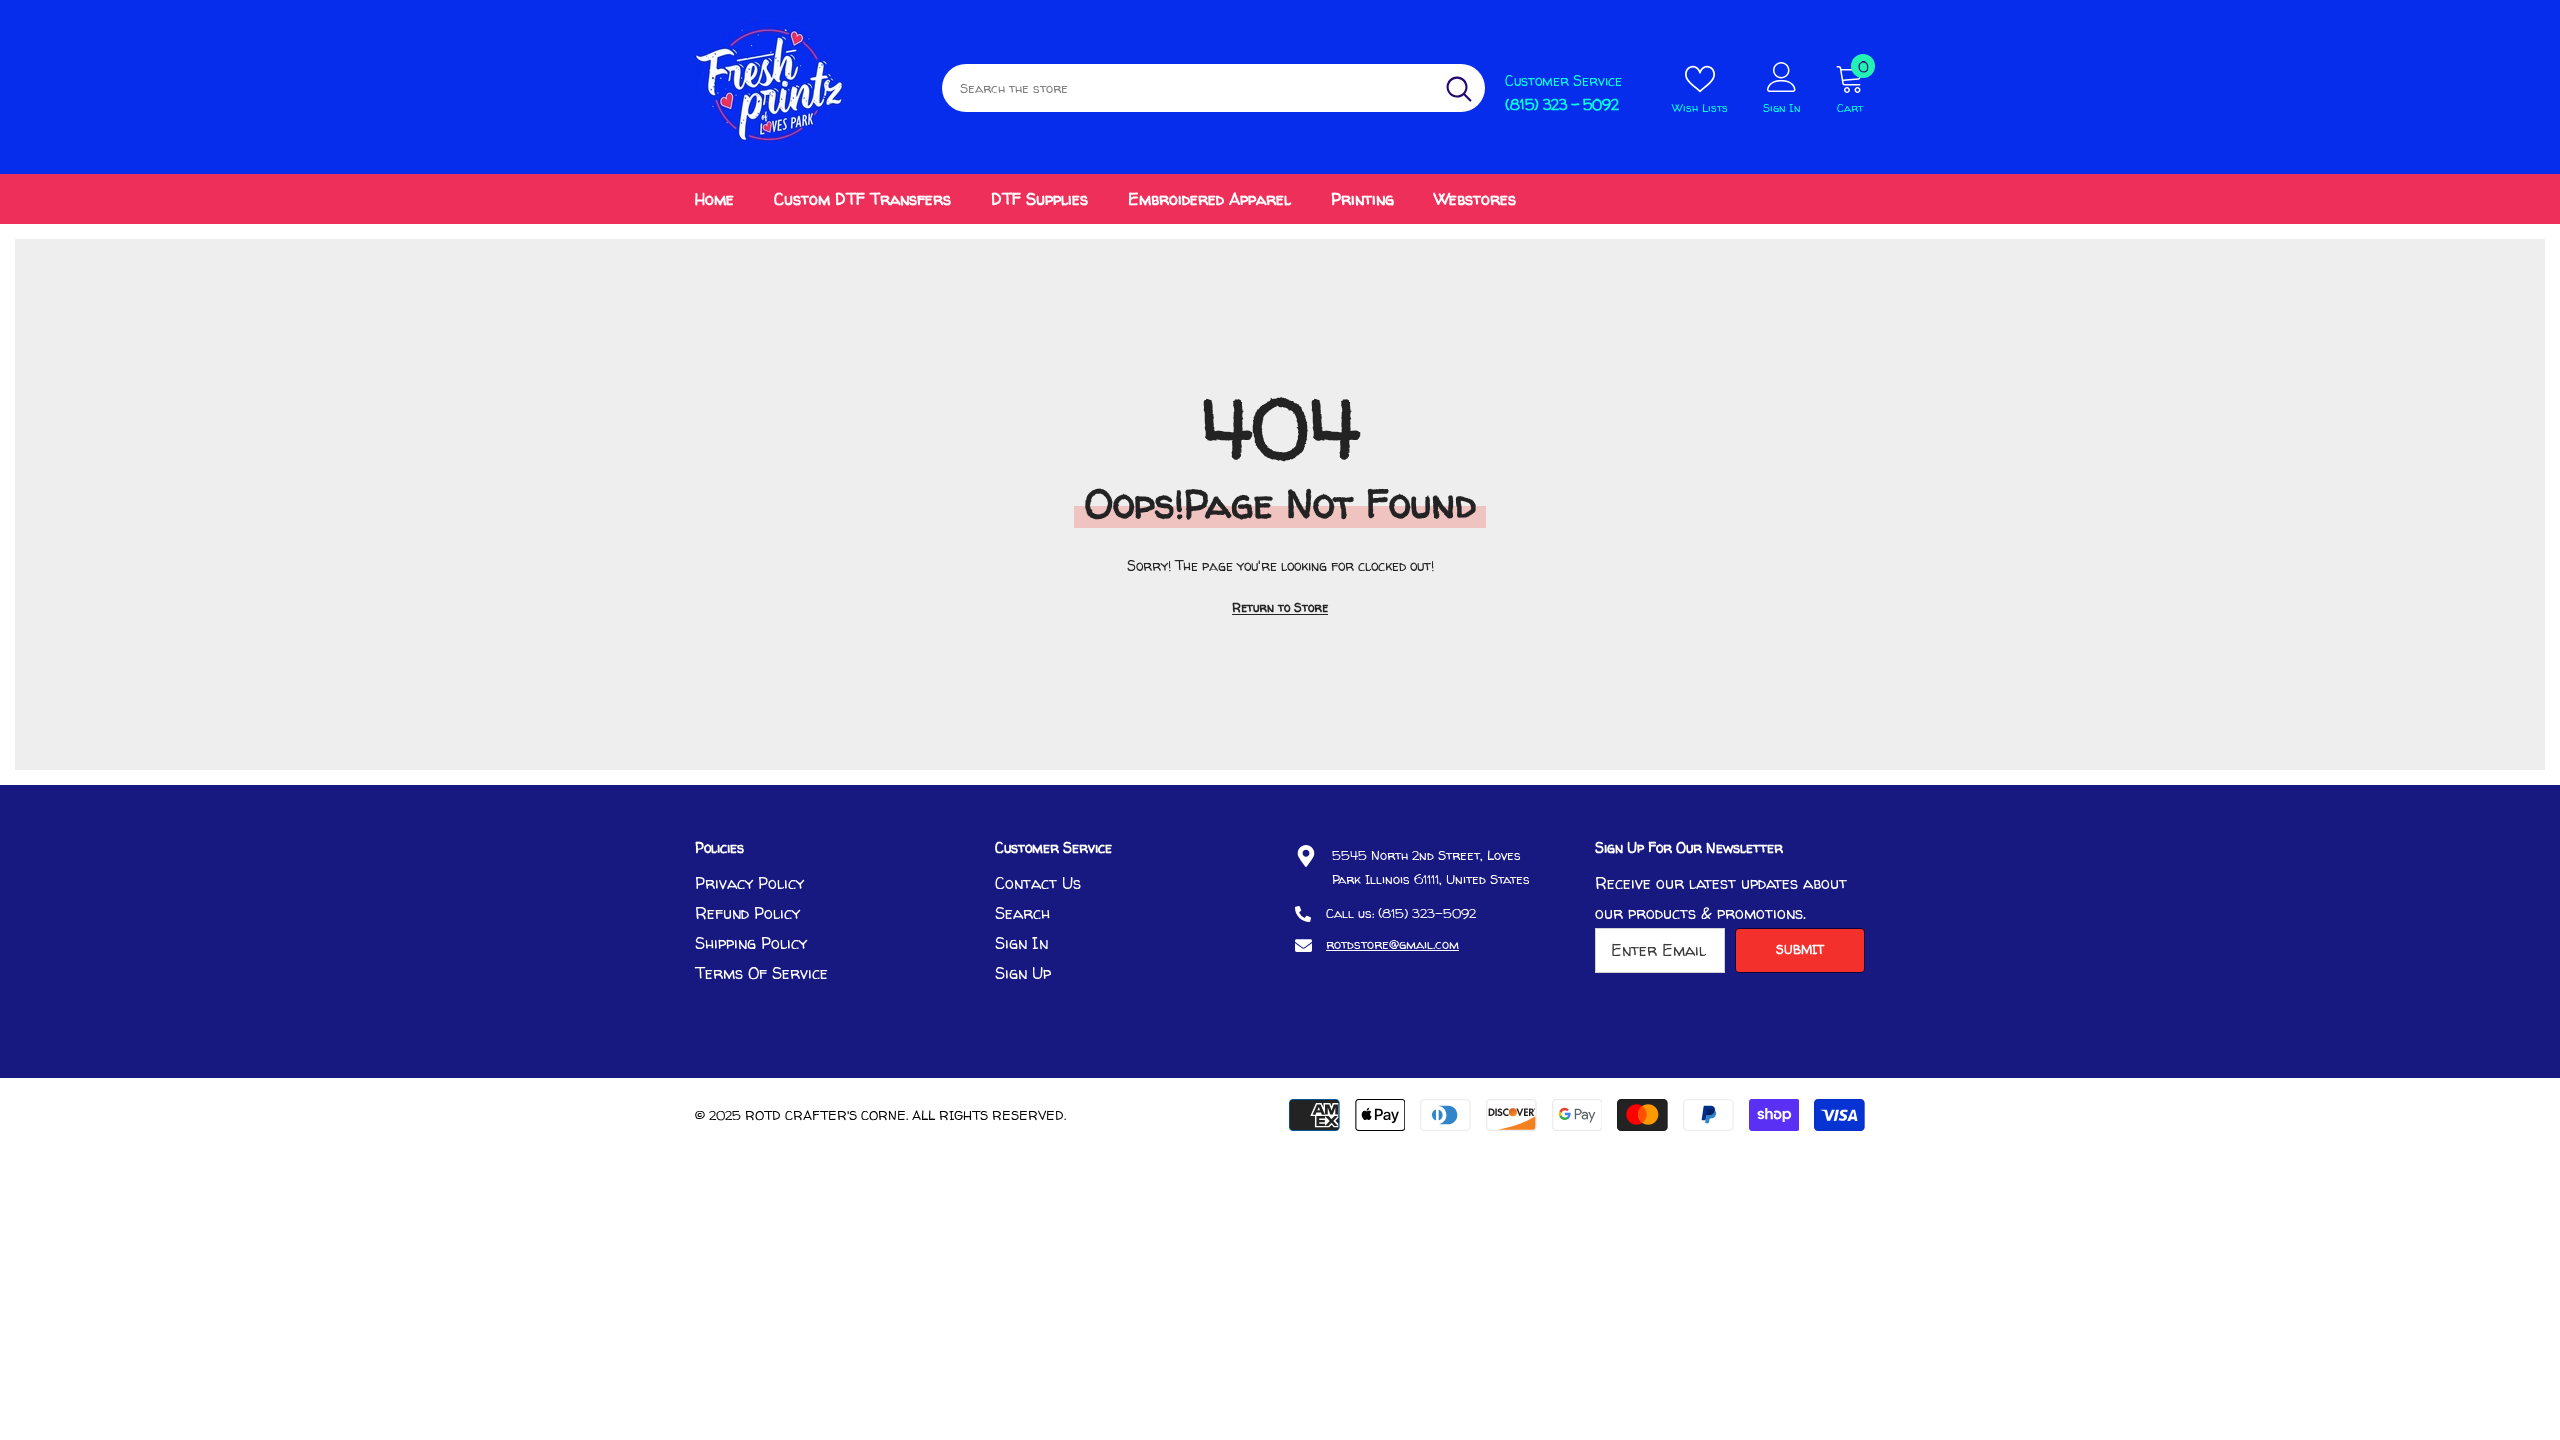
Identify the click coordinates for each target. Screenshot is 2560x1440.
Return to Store (1280, 607)
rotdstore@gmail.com (1392, 944)
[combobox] (1187, 88)
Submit (1800, 949)
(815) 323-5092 (1427, 913)
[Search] (1213, 88)
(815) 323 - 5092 (1562, 104)
